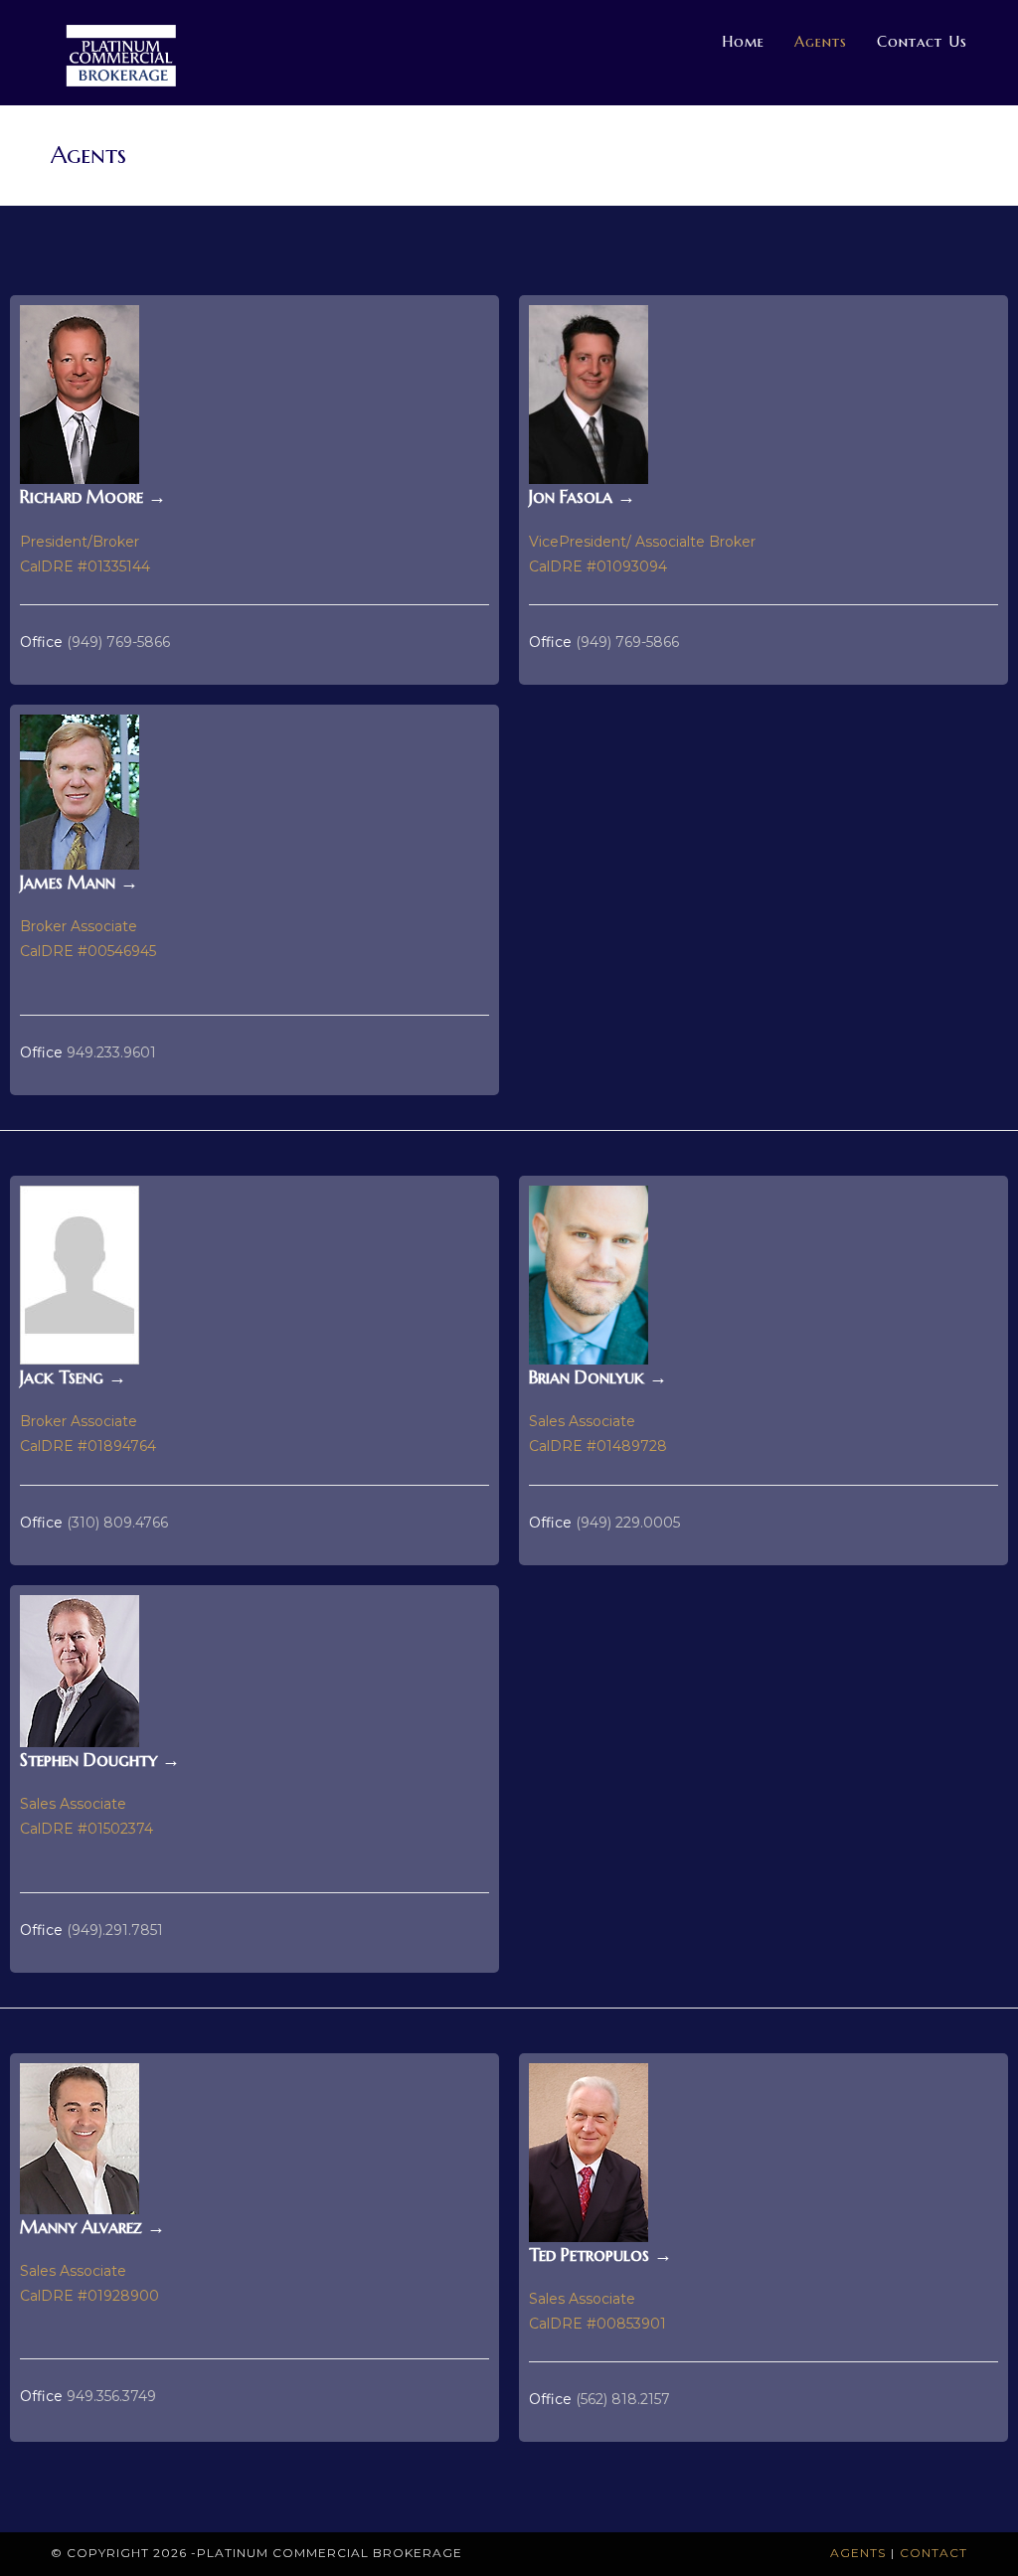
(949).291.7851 (115, 1930)
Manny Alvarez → (92, 2227)
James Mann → (79, 882)
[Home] (895, 156)
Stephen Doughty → (100, 1760)
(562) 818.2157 (623, 2399)
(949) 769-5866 (118, 642)
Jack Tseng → (73, 1377)
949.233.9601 (111, 1052)
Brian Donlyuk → (598, 1377)
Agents (858, 2553)
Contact (933, 2553)
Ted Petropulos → (600, 2254)
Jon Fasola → (582, 496)
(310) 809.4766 (115, 1523)
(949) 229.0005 (628, 1523)
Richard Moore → (93, 496)
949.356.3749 (111, 2396)
